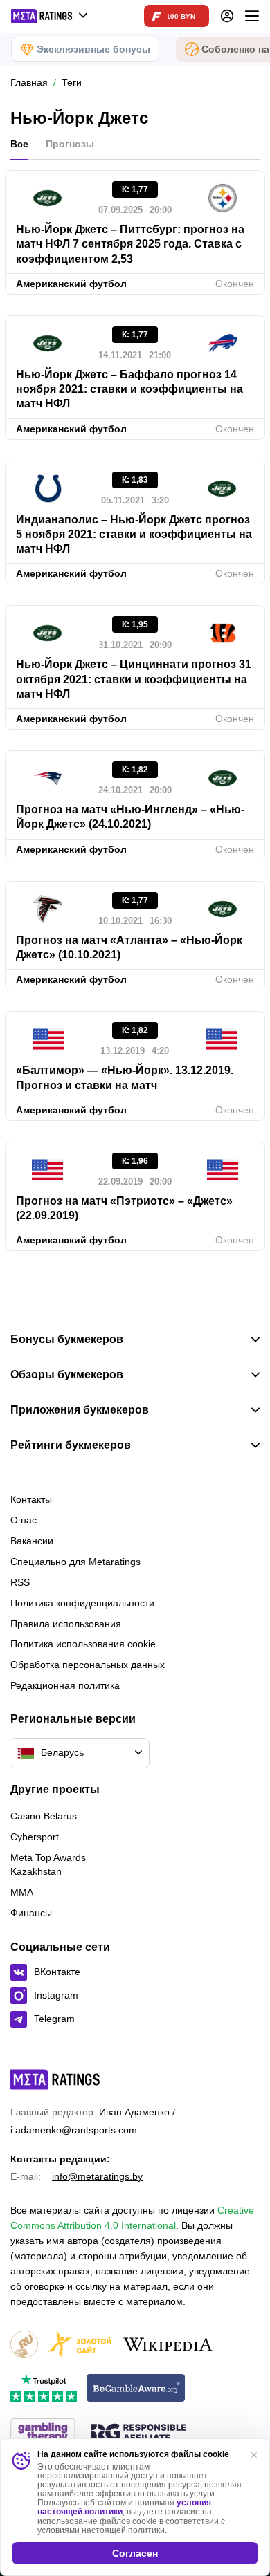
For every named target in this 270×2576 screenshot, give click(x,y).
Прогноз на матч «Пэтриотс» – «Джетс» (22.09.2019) (124, 1208)
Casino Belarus (44, 1816)
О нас (24, 1520)
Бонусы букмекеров (67, 1340)
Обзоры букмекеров (67, 1375)
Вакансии (32, 1541)
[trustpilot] (44, 2389)
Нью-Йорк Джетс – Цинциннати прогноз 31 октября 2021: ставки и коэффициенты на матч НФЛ (134, 679)
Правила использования (66, 1624)
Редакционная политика (65, 1685)
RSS (20, 1582)
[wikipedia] (168, 2345)
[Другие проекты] (50, 16)
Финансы (31, 1913)
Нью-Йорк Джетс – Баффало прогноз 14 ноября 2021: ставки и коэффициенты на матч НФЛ (129, 389)
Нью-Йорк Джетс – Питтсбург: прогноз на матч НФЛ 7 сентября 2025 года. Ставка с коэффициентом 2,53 (130, 244)
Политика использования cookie (83, 1644)
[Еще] (252, 16)
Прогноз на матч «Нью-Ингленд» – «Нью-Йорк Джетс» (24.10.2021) (130, 817)
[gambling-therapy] (43, 2433)
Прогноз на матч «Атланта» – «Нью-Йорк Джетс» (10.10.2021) (129, 947)
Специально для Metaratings (75, 1562)
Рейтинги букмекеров (71, 1445)
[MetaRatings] (55, 2079)
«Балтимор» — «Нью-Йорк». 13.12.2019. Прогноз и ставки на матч (125, 1077)
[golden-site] (80, 2345)
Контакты (31, 1499)
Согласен (135, 2553)
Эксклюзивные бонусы (93, 49)
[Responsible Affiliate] (138, 2434)
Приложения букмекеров (80, 1410)
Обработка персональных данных (88, 1665)
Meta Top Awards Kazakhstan (48, 1864)
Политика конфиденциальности (82, 1603)
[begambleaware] (136, 2389)
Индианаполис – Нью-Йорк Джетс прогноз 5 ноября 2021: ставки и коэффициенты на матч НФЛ (134, 535)
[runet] (24, 2345)
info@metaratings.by (97, 2176)
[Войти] (227, 16)
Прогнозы (70, 144)
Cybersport (35, 1837)
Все (19, 144)
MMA (22, 1892)
